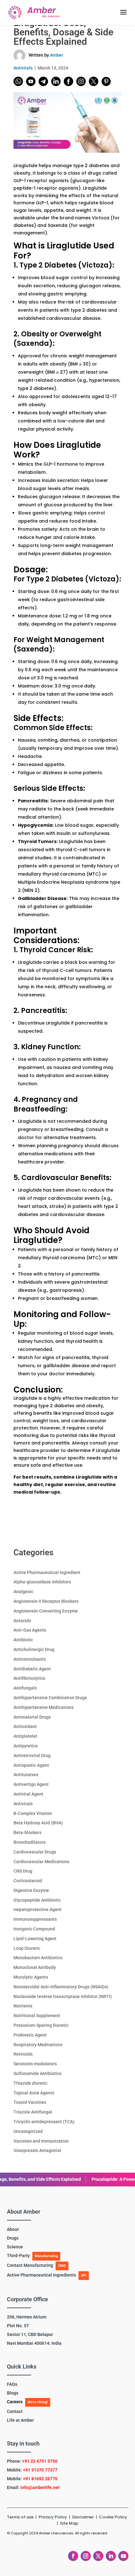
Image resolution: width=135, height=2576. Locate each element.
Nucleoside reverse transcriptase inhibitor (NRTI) (63, 1996)
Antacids (22, 1621)
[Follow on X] (98, 2556)
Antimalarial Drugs (32, 1717)
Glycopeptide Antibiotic (37, 1900)
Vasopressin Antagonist (37, 2150)
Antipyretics (26, 1746)
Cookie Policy (113, 2517)
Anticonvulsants (30, 1659)
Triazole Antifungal (33, 2112)
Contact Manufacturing (30, 2265)
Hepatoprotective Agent (38, 1909)
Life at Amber (20, 2420)
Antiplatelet (25, 1736)
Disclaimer (84, 2517)
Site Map (69, 2523)
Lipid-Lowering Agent (35, 1939)
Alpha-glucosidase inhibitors (42, 1582)
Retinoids (23, 2054)
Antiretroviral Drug (32, 1756)
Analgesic (23, 1592)
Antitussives (26, 1775)
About (13, 2229)
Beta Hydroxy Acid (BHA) (38, 1823)
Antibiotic (23, 1640)
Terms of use (20, 2517)
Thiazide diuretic (30, 2083)
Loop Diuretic (27, 1948)
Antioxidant (25, 1726)
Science (15, 2247)
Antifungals (25, 1688)
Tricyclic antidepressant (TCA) (44, 2122)
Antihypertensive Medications (43, 1707)
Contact (15, 2411)
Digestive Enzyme (31, 1890)
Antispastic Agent (31, 1765)
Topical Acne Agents (34, 2093)
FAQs (12, 2384)
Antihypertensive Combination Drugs (50, 1698)
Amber (57, 55)
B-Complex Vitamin (33, 1813)
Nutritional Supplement (37, 2016)
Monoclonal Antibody (35, 1967)
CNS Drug (23, 1871)
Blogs (13, 2393)
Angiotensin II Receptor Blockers (46, 1601)
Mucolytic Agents (31, 1977)
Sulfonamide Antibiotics (38, 2073)
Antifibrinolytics (29, 1678)
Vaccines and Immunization (41, 2141)
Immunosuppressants (35, 1919)
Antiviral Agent (28, 1794)
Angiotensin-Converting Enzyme (46, 1611)
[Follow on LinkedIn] (111, 2556)
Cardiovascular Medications (41, 1862)
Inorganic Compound (34, 1929)
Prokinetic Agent (30, 2035)
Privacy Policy (53, 2517)
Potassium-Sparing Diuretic (41, 2025)
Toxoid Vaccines (30, 2102)
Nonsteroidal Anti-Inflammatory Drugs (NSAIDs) (61, 1987)
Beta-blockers (27, 1832)
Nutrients (23, 2006)
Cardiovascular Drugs (35, 1852)
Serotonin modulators (35, 2064)
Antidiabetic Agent (32, 1669)
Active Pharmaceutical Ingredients (41, 2275)
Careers (15, 2402)
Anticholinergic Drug (34, 1649)
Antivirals (23, 68)
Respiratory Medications (38, 2045)
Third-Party (18, 2256)
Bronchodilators (30, 1842)
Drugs (13, 2238)
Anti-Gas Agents (30, 1630)
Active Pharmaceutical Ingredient (47, 1572)
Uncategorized (28, 2131)
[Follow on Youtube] (123, 2556)
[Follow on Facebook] (73, 2556)
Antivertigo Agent (31, 1784)
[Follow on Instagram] (86, 2556)
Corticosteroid (28, 1881)
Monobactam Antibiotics (38, 1958)
